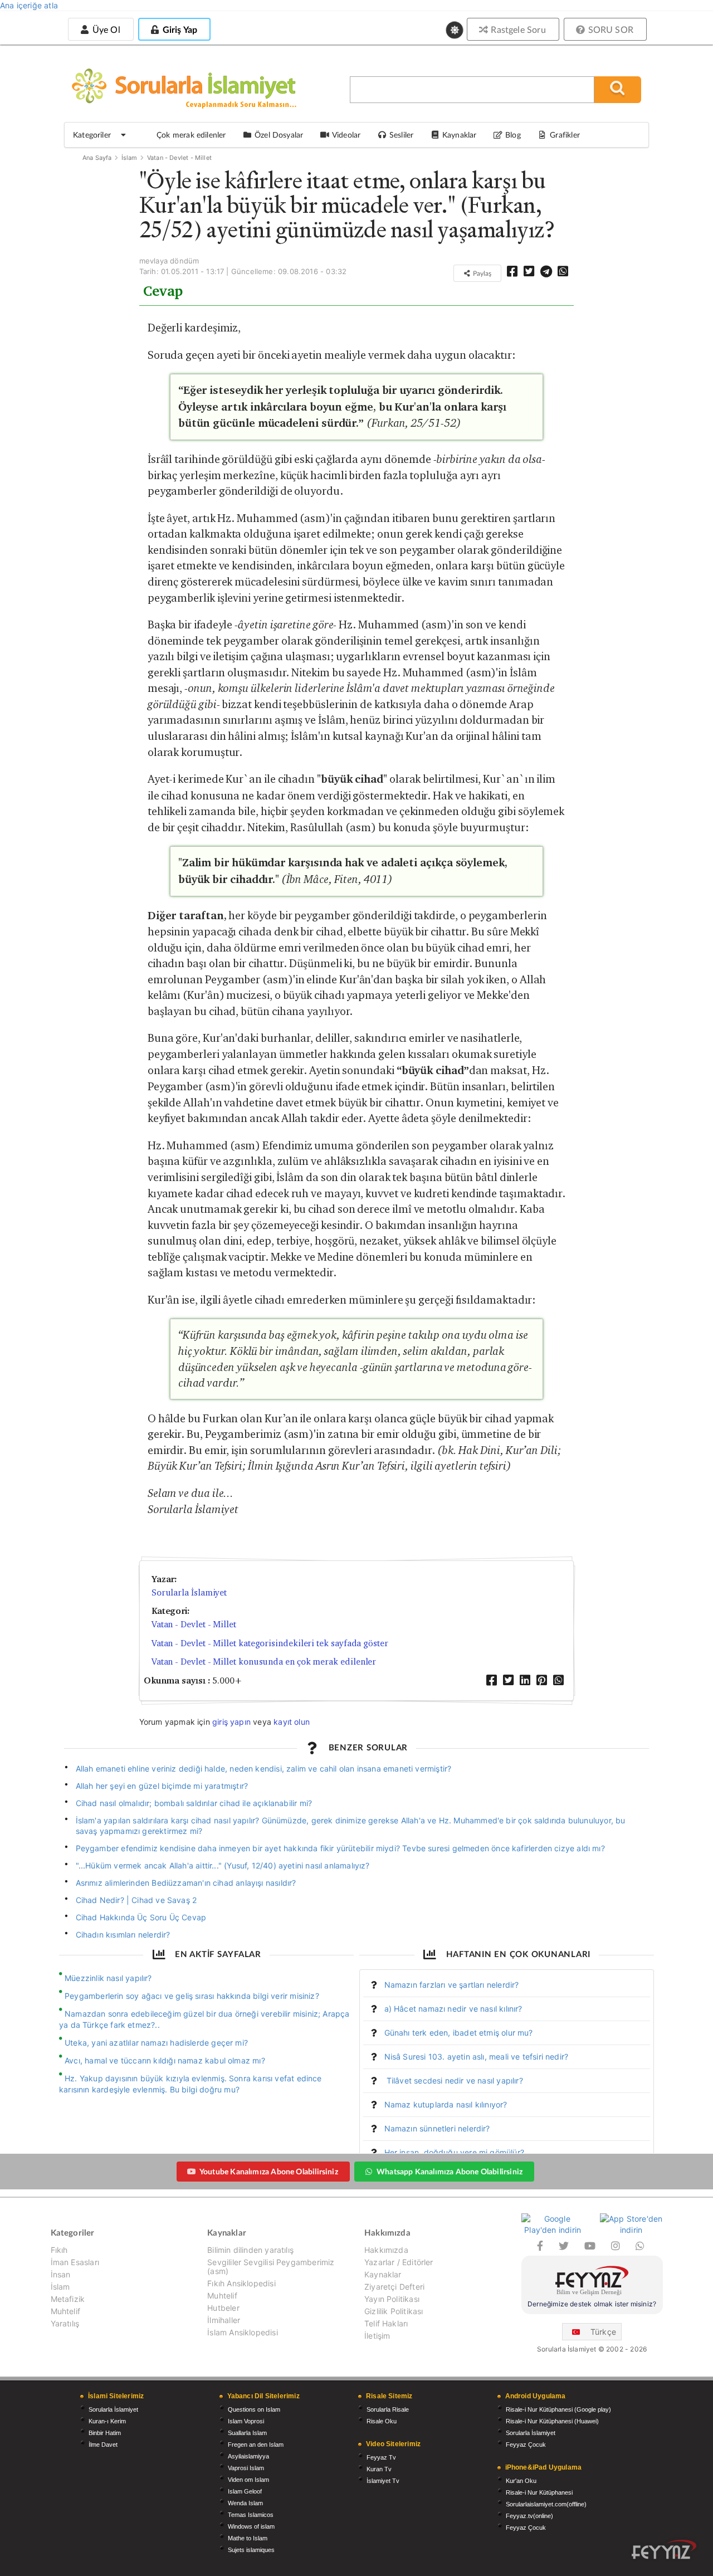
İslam (130, 158)
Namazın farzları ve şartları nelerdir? (452, 1985)
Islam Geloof (245, 2491)
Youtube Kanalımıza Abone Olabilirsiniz (269, 2171)
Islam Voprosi (246, 2421)
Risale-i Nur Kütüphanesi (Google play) (558, 2409)
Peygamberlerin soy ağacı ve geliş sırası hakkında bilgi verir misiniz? (192, 1996)
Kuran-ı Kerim (107, 2421)
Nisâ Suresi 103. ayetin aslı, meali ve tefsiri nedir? (477, 2057)
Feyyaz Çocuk (526, 2445)
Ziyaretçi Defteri (394, 2287)
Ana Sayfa (97, 158)
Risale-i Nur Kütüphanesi (539, 2492)
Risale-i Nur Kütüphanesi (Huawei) (552, 2421)
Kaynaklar (383, 2274)
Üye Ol (105, 29)
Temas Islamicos (251, 2515)
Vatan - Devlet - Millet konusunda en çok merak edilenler (264, 1662)
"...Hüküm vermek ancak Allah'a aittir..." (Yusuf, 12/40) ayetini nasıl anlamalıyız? (223, 1865)
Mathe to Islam (248, 2538)
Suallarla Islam (247, 2433)
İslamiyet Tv (383, 2481)
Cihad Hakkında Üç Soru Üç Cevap (141, 1917)
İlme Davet (103, 2445)
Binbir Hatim (105, 2433)
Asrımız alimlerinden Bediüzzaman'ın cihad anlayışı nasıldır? (186, 1883)
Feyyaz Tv (381, 2457)
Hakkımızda (386, 2250)
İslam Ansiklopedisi (242, 2332)
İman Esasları (75, 2262)
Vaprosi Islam (246, 2468)
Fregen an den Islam (256, 2445)
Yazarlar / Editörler (399, 2262)
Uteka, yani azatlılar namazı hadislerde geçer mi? (156, 2043)
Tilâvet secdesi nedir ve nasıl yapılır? (454, 2080)
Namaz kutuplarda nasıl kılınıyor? (446, 2104)
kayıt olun (292, 1722)
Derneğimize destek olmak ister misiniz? (592, 2304)
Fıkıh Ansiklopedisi (241, 2283)
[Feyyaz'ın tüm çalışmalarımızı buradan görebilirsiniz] (664, 2550)
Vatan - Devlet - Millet (179, 158)
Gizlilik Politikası (394, 2311)
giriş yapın (231, 1722)
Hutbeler (223, 2308)
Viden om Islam (248, 2480)
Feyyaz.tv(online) (529, 2516)
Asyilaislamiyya (248, 2456)
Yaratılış (65, 2323)
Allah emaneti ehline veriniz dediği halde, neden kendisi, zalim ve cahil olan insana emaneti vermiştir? (264, 1768)
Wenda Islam (245, 2503)
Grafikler (565, 135)
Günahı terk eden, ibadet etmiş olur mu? (459, 2033)
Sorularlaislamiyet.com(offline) (546, 2504)
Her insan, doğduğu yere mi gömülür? (454, 2152)
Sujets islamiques (251, 2550)
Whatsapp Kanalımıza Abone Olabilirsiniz (450, 2171)
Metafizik (68, 2299)
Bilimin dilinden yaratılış (250, 2250)
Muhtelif (65, 2311)
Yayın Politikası (392, 2299)
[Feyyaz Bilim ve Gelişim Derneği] (592, 2282)
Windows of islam (251, 2526)
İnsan (61, 2274)
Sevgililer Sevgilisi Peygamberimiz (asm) (271, 2267)
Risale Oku (382, 2421)
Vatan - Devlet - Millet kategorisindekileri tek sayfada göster (270, 1643)
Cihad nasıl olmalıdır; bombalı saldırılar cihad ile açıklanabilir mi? (194, 1803)
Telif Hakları (386, 2323)
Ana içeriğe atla (29, 5)
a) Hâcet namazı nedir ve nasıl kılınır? (453, 2009)
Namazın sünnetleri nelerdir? (437, 2128)
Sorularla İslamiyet (189, 1592)
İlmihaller (224, 2320)
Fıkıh (59, 2250)
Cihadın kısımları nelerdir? (123, 1935)
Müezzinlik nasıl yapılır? (108, 1978)
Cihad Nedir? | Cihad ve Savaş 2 (136, 1900)
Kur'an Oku (521, 2481)
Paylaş (481, 273)
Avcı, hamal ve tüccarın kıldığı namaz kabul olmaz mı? (165, 2060)
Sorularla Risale (388, 2409)
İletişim (377, 2336)
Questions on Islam (254, 2409)
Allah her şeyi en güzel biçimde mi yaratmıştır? (162, 1786)
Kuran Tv (379, 2469)
